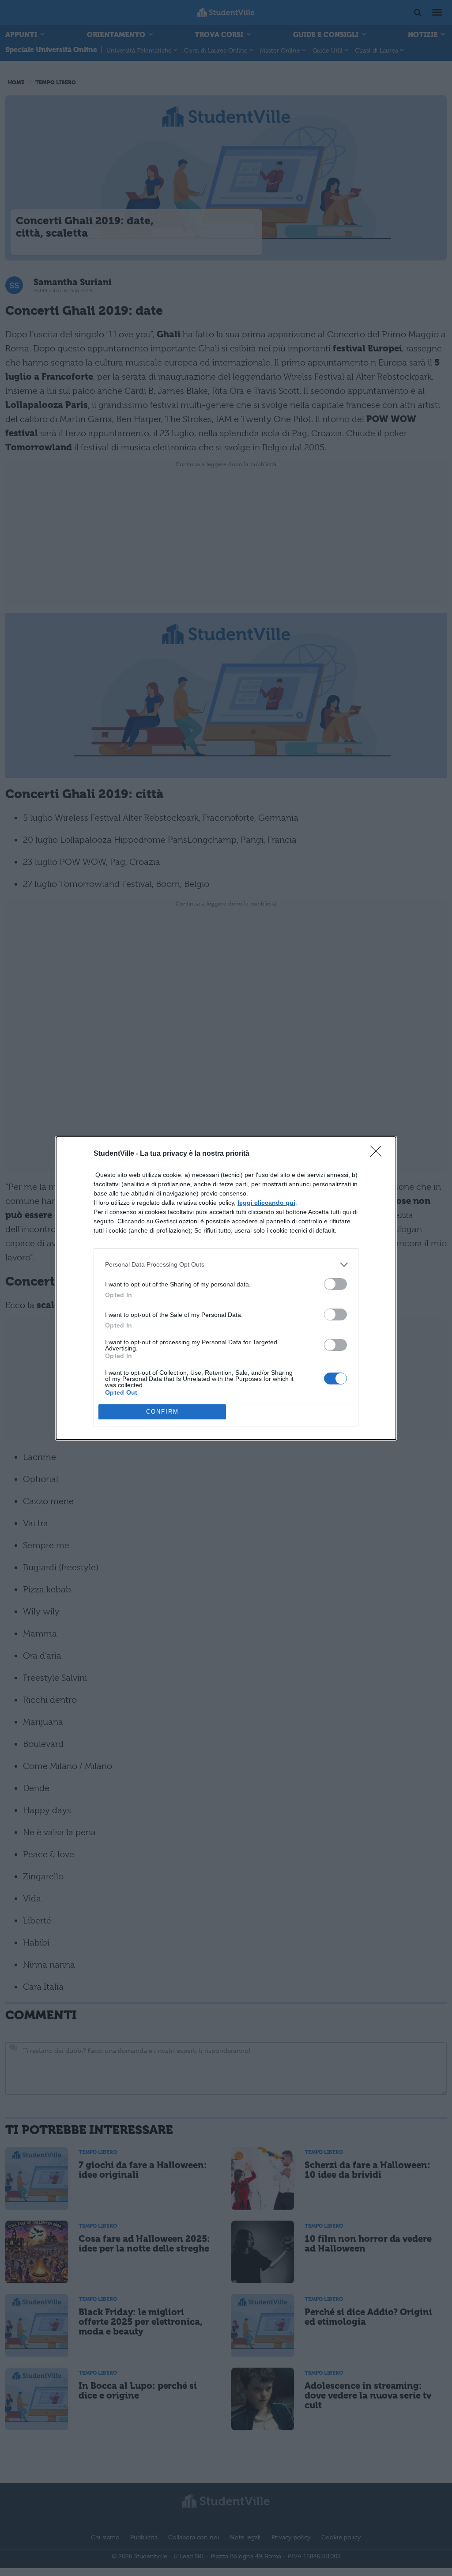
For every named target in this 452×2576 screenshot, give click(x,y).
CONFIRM (162, 1412)
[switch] (335, 1284)
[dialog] (226, 1288)
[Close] (379, 1154)
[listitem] (226, 1265)
